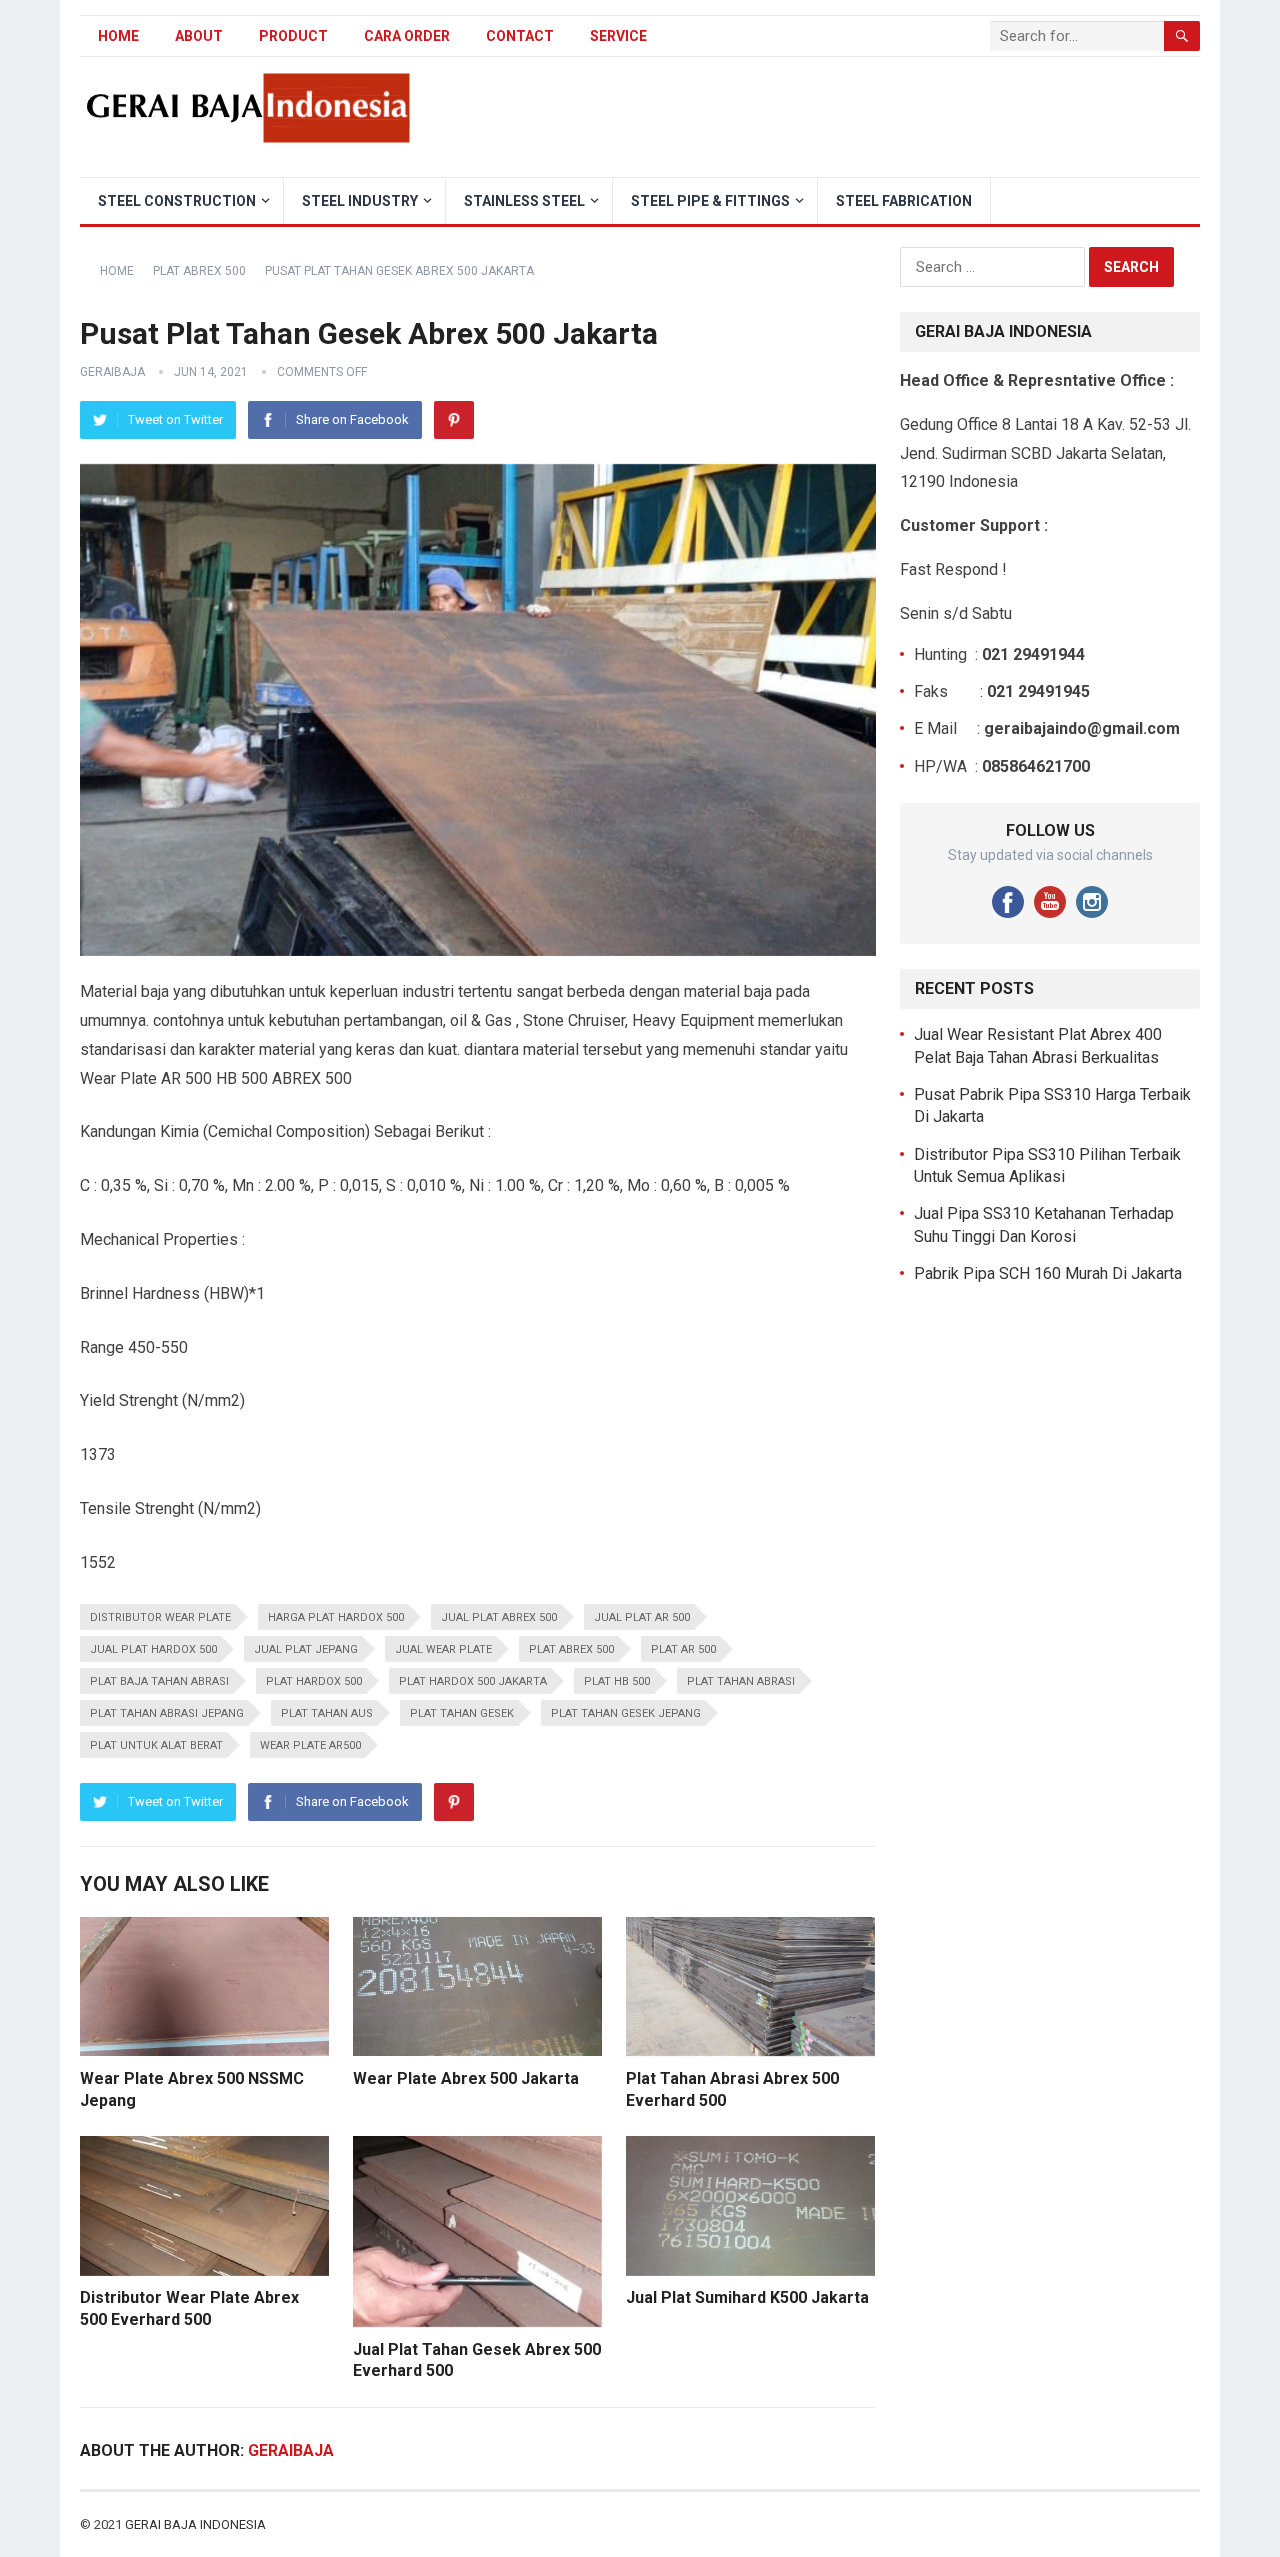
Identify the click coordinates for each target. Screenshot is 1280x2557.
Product (293, 36)
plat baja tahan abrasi (159, 1681)
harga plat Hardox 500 (336, 1617)
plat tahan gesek (462, 1713)
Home (118, 36)
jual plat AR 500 (642, 1617)
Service (618, 36)
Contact (520, 36)
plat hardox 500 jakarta (473, 1681)
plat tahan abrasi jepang (167, 1713)
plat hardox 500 (314, 1681)
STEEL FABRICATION (904, 201)
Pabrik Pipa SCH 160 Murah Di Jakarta (1048, 1273)
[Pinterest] (454, 420)
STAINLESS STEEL (524, 201)
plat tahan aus (327, 1713)
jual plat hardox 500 (153, 1649)
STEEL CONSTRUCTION (177, 201)
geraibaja (112, 372)
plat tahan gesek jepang (626, 1713)
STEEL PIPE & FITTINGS (710, 201)
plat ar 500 (683, 1649)
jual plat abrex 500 (499, 1617)
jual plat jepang (306, 1649)
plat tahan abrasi (741, 1681)
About (199, 36)
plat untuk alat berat (156, 1745)
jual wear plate (443, 1649)
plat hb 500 (617, 1681)
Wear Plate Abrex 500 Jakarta (466, 2078)
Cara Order (407, 36)
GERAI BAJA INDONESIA (195, 2524)
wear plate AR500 (310, 1745)
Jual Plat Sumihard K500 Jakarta (747, 2297)
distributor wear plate (160, 1617)
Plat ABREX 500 (199, 271)
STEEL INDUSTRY (360, 201)
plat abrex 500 (571, 1649)
